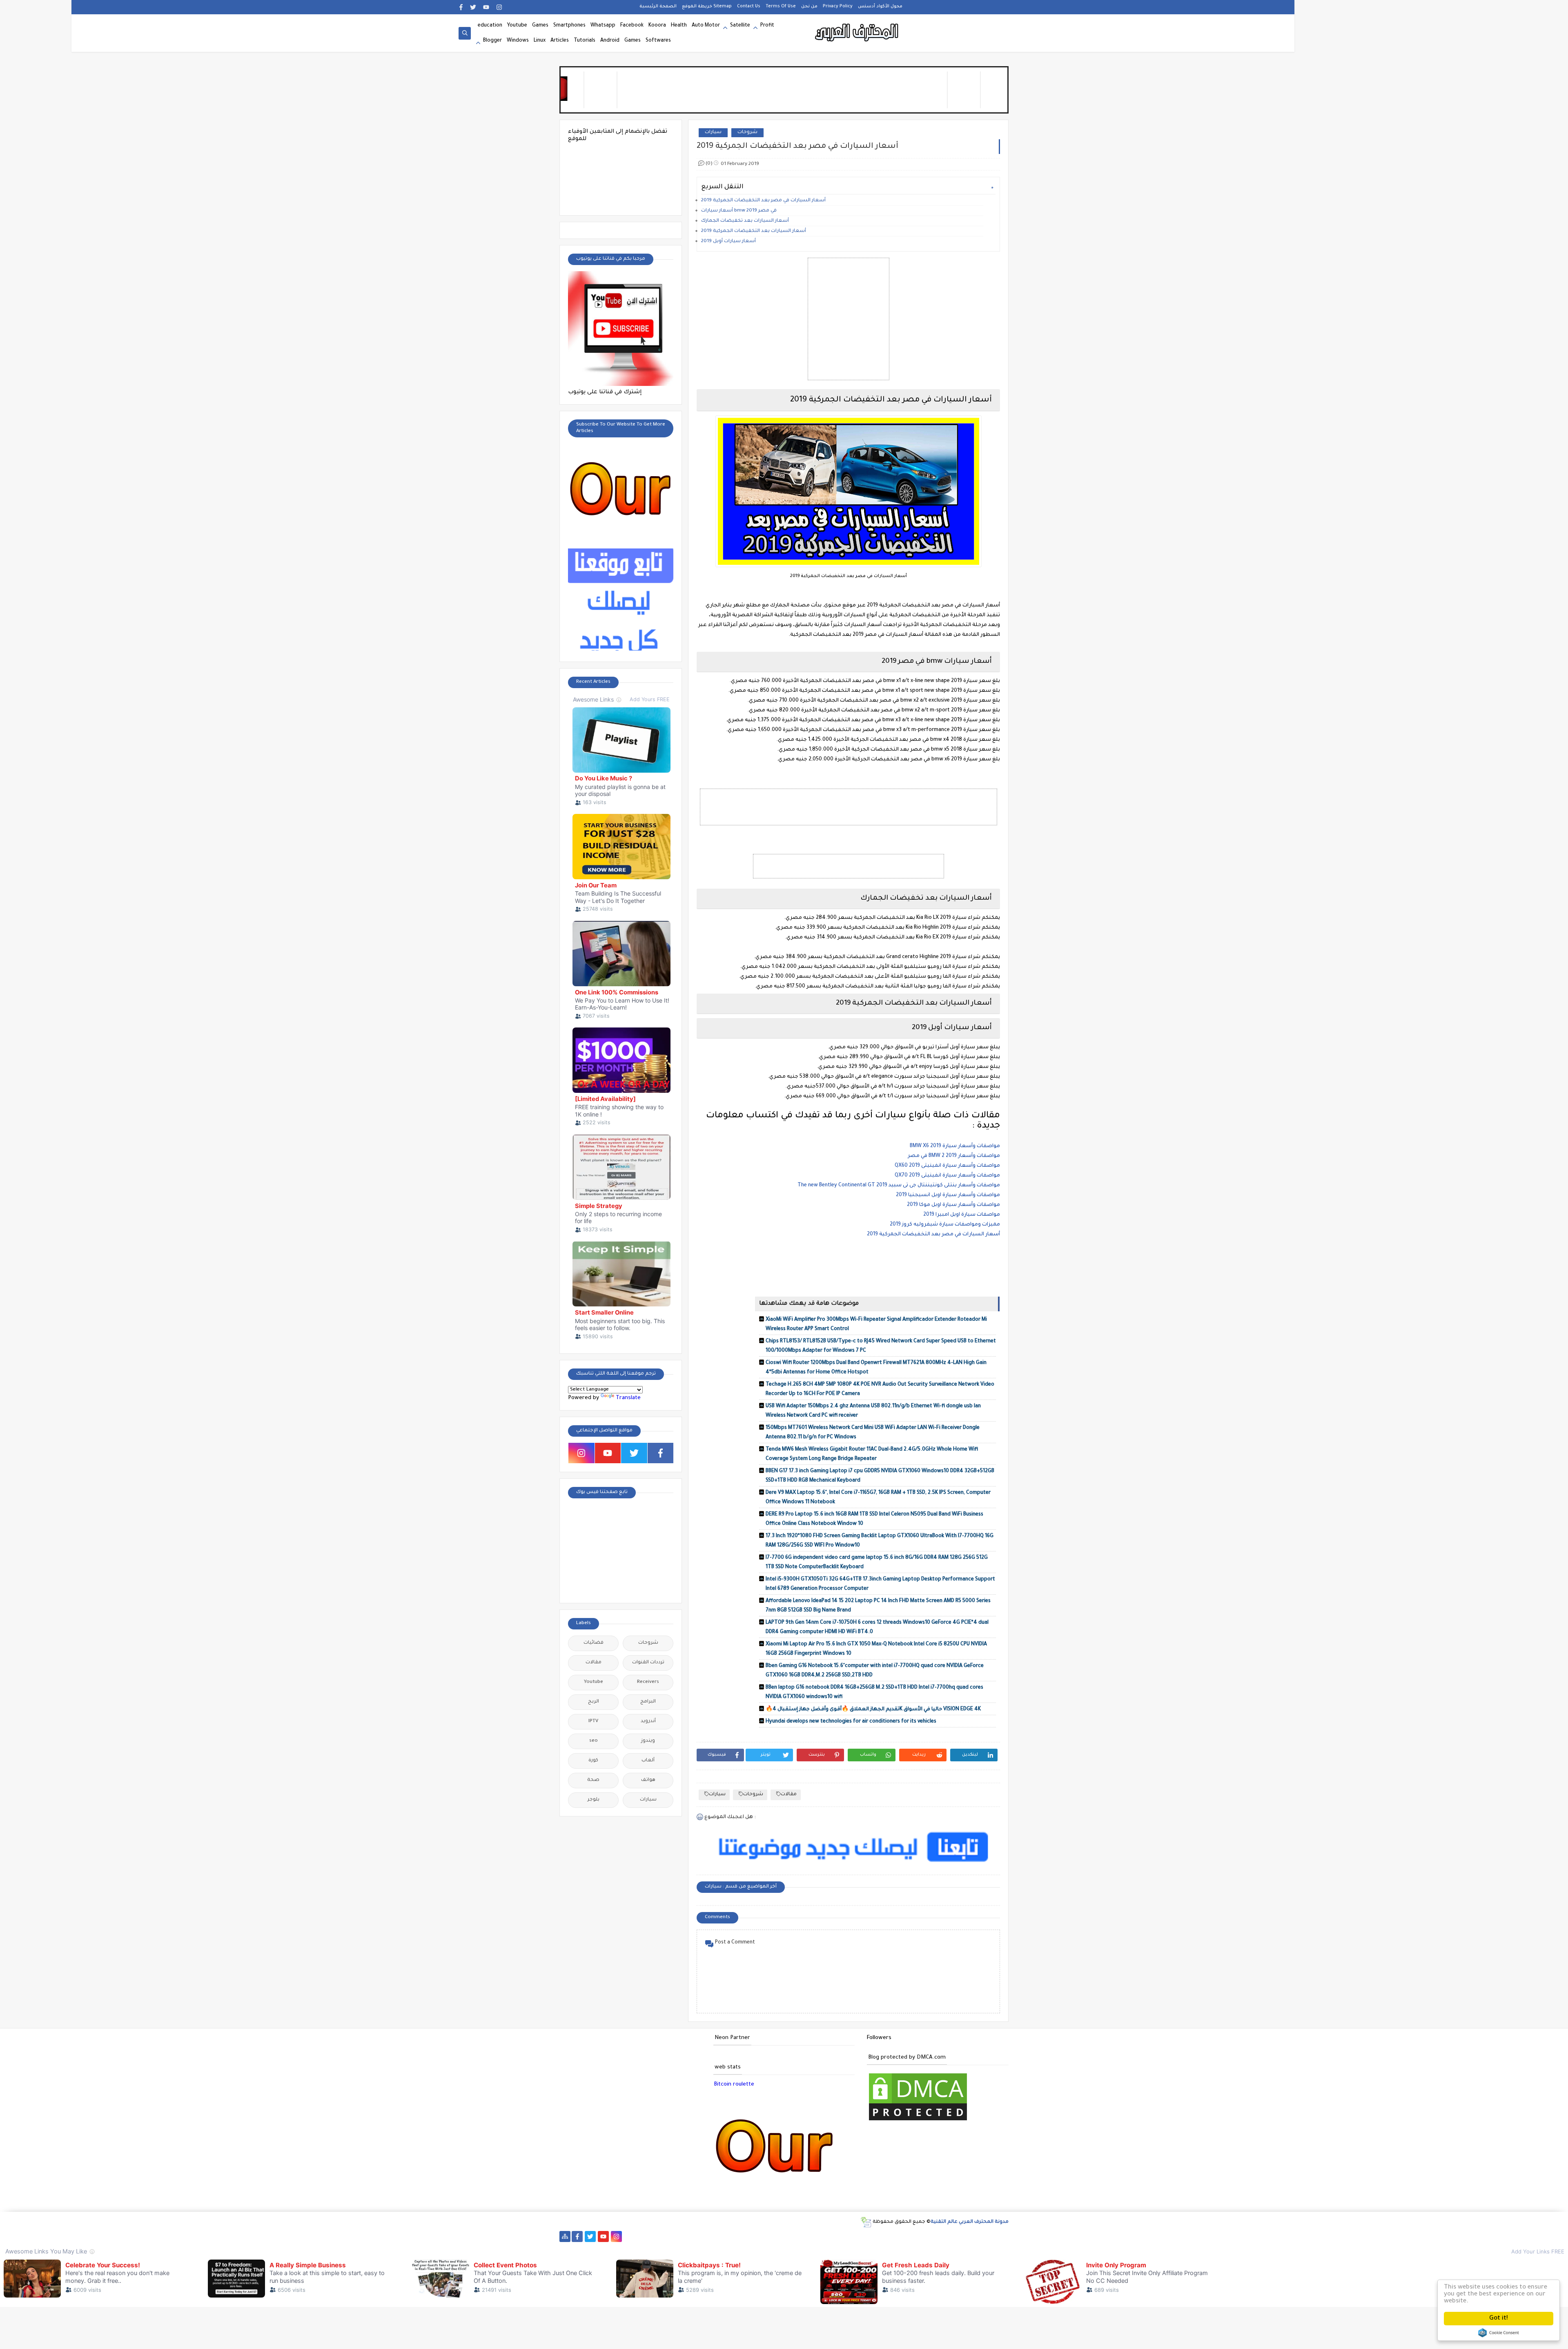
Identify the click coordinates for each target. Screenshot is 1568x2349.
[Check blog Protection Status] (918, 2121)
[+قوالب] (852, 2236)
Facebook (632, 26)
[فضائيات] (695, 2236)
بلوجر (594, 1800)
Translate (628, 1398)
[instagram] (499, 7)
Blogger (492, 41)
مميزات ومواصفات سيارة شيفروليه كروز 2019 (945, 1225)
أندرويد (648, 1722)
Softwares (658, 41)
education (490, 26)
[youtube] (486, 7)
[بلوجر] (839, 2236)
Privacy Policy (838, 7)
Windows (518, 41)
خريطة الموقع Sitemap (707, 7)
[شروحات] (943, 2236)
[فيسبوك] (643, 2236)
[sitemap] (565, 2236)
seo (594, 1741)
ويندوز (648, 1741)
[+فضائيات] (708, 2236)
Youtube (517, 26)
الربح (594, 1702)
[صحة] (669, 2236)
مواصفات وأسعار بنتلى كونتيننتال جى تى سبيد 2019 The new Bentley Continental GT (899, 1186)
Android (610, 41)
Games (540, 26)
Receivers (648, 1682)
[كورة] (656, 2236)
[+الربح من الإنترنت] (825, 2236)
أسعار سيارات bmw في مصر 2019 (739, 211)
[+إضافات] (865, 2236)
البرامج (648, 1702)
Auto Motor (706, 26)
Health (679, 26)
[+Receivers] (773, 2236)
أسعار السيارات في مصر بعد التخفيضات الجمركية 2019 (763, 201)
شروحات (747, 133)
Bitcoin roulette (734, 2085)
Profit (767, 26)
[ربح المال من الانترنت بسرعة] (786, 2236)
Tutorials (585, 41)
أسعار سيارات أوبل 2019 (728, 242)
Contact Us (749, 7)
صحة (593, 1780)
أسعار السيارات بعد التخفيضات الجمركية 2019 (754, 231)
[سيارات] (682, 2236)
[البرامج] (982, 2236)
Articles (560, 41)
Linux (540, 41)
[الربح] (799, 2236)
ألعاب (648, 1761)
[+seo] (878, 2236)
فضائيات (594, 1643)
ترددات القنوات (648, 1663)
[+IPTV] (747, 2236)
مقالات (789, 1795)
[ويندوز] (904, 2236)
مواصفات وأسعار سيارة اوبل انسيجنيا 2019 (948, 1195)
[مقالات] (930, 2236)
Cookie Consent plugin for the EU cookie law (1499, 2333)
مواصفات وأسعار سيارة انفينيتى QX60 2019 (947, 1166)
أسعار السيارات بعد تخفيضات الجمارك (745, 221)
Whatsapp (603, 26)
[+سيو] (891, 2236)
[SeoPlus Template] (866, 2222)
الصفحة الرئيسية (658, 7)
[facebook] (461, 7)
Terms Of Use (781, 7)
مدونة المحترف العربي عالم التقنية (970, 2222)
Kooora (657, 26)
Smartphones (569, 26)
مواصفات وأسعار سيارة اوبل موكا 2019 (953, 1205)
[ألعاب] (969, 2236)
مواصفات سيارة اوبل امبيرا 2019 (962, 1215)
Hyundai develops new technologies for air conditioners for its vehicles (851, 1722)
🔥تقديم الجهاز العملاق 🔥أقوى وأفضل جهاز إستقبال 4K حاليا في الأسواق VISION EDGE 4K (873, 1709)
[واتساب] (629, 2236)
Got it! (1499, 2319)
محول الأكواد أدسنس (880, 7)
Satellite (740, 26)
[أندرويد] (956, 2236)
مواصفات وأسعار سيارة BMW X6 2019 (955, 1146)
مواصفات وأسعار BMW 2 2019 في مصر (954, 1156)
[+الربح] (812, 2236)
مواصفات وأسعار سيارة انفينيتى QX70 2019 (947, 1176)
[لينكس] (917, 2236)
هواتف (648, 1780)
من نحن (809, 7)
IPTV (593, 1722)
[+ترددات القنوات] (721, 2236)
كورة (593, 1761)
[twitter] (473, 7)
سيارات (713, 133)
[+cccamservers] (734, 2236)
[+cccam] (760, 2236)
